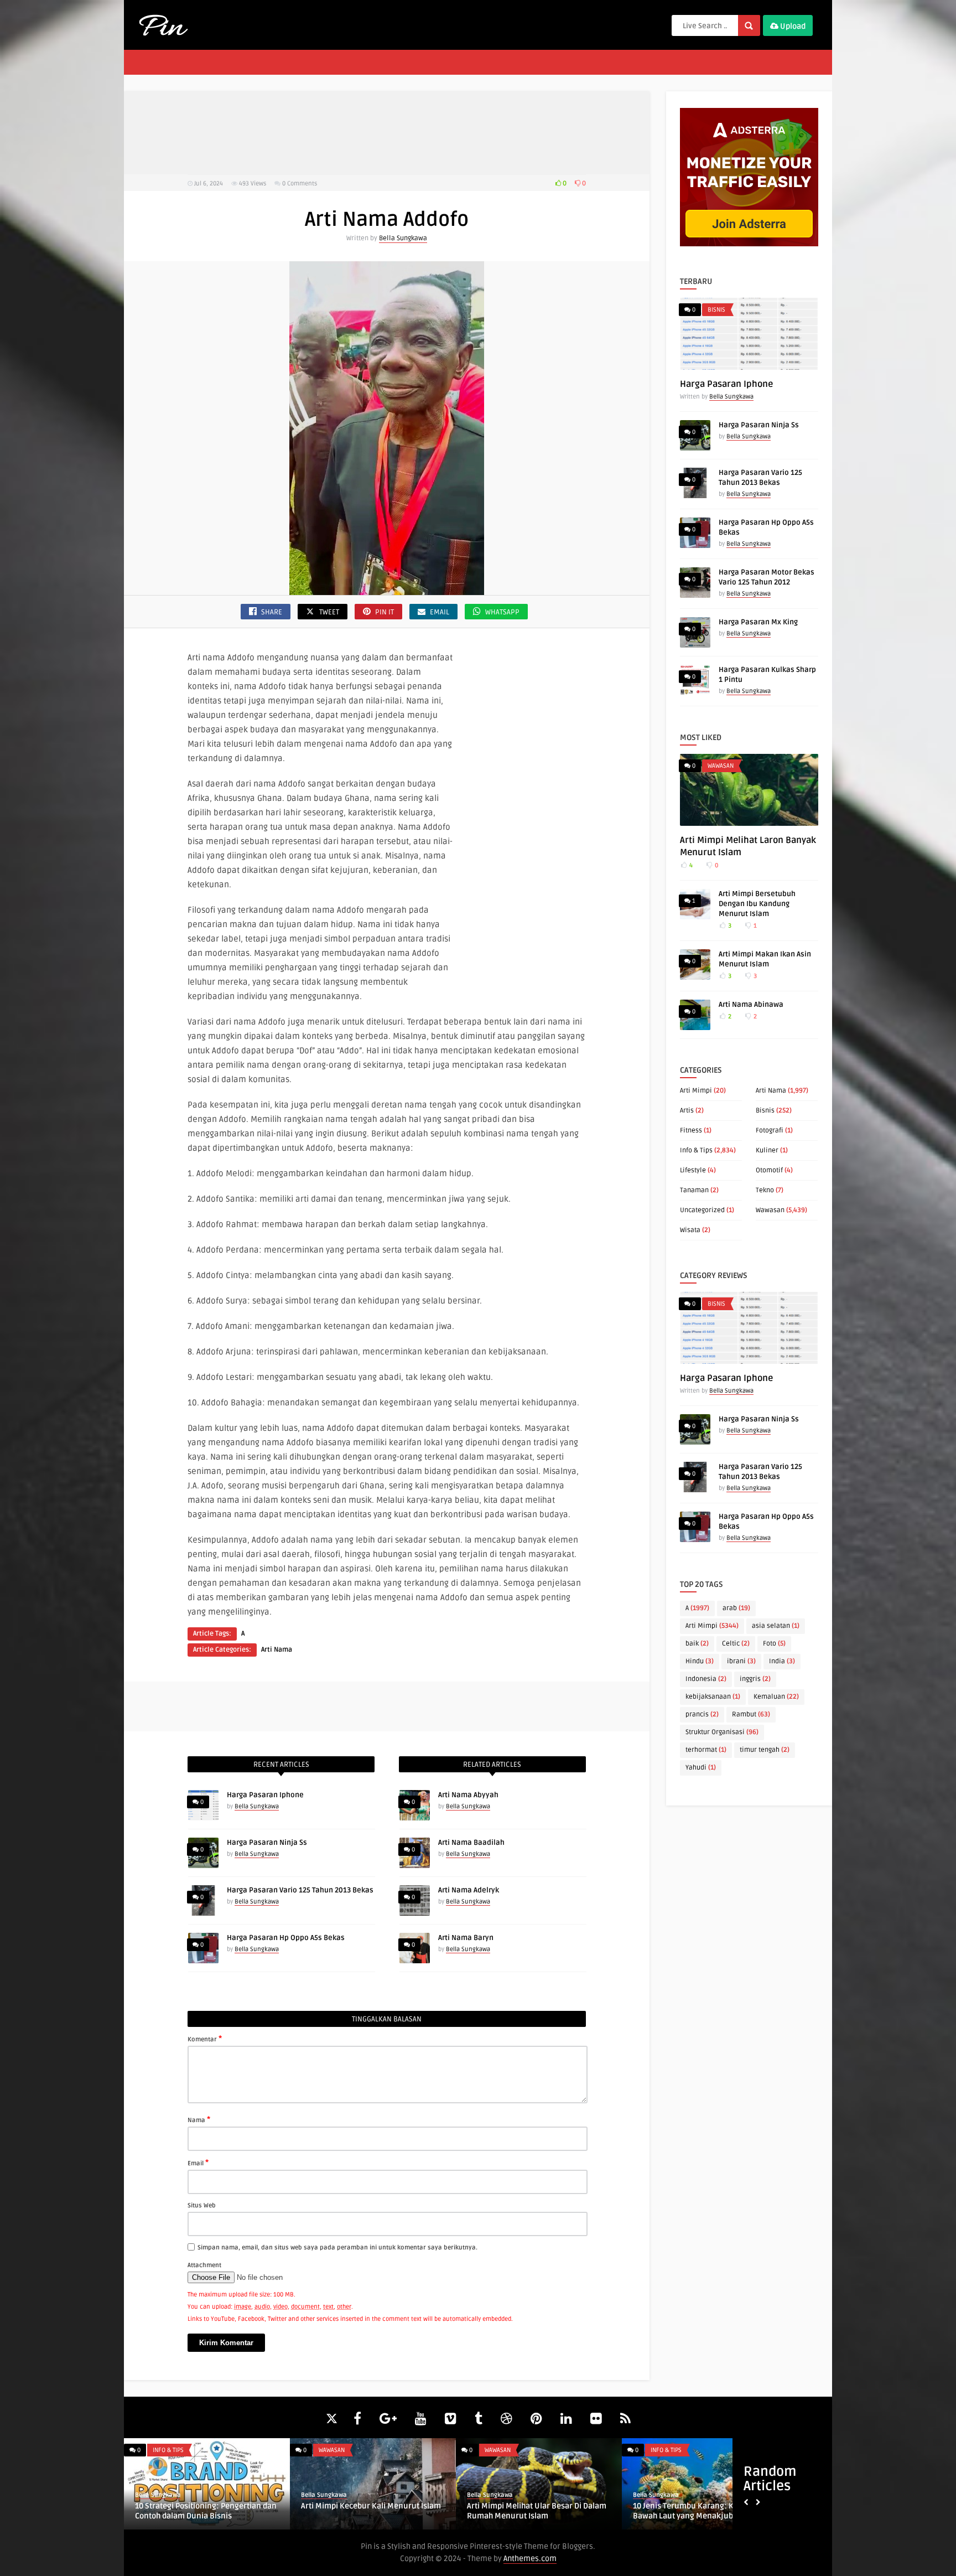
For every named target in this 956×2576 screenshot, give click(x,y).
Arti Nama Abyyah (468, 1795)
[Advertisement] (387, 133)
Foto (774, 1644)
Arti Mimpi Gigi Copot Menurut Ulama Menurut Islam (541, 2511)
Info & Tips (696, 1150)
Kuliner (767, 1150)
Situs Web (202, 2205)
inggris (755, 1679)
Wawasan (721, 766)
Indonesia (706, 1679)
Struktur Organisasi (722, 1732)
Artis (687, 1111)
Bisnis (716, 310)
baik (697, 1644)
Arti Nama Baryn (466, 1938)
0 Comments (300, 183)
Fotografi (770, 1131)
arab (736, 1608)
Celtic (736, 1644)
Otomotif (769, 1170)
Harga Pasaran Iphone (265, 1795)
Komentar (205, 2039)
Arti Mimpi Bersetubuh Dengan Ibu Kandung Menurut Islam (757, 904)
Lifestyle (693, 1170)
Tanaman (694, 1190)
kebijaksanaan (713, 1697)
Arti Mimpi (696, 1091)
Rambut (751, 1714)
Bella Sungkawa (403, 238)
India (782, 1661)
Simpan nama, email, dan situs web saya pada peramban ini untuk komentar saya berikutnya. (337, 2247)
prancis (702, 1714)
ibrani (741, 1661)
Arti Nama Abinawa (751, 1005)
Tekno (765, 1190)
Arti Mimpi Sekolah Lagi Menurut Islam (377, 2506)
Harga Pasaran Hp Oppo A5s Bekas (286, 1938)
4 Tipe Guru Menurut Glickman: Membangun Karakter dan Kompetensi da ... (710, 2516)
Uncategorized (702, 1210)
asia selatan (776, 1626)
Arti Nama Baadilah (471, 1843)
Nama (199, 2119)
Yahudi (701, 1768)
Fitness (691, 1131)
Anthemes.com (530, 2559)
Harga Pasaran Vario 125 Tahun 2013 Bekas (300, 1890)
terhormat (706, 1750)
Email (198, 2163)
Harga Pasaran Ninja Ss (267, 1843)
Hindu (700, 1661)
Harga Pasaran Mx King (758, 622)
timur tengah (765, 1750)
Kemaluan (776, 1697)
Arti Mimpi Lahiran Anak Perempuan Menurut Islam (207, 2511)
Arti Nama (277, 1650)
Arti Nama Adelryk (469, 1890)
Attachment (204, 2265)
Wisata (690, 1230)
